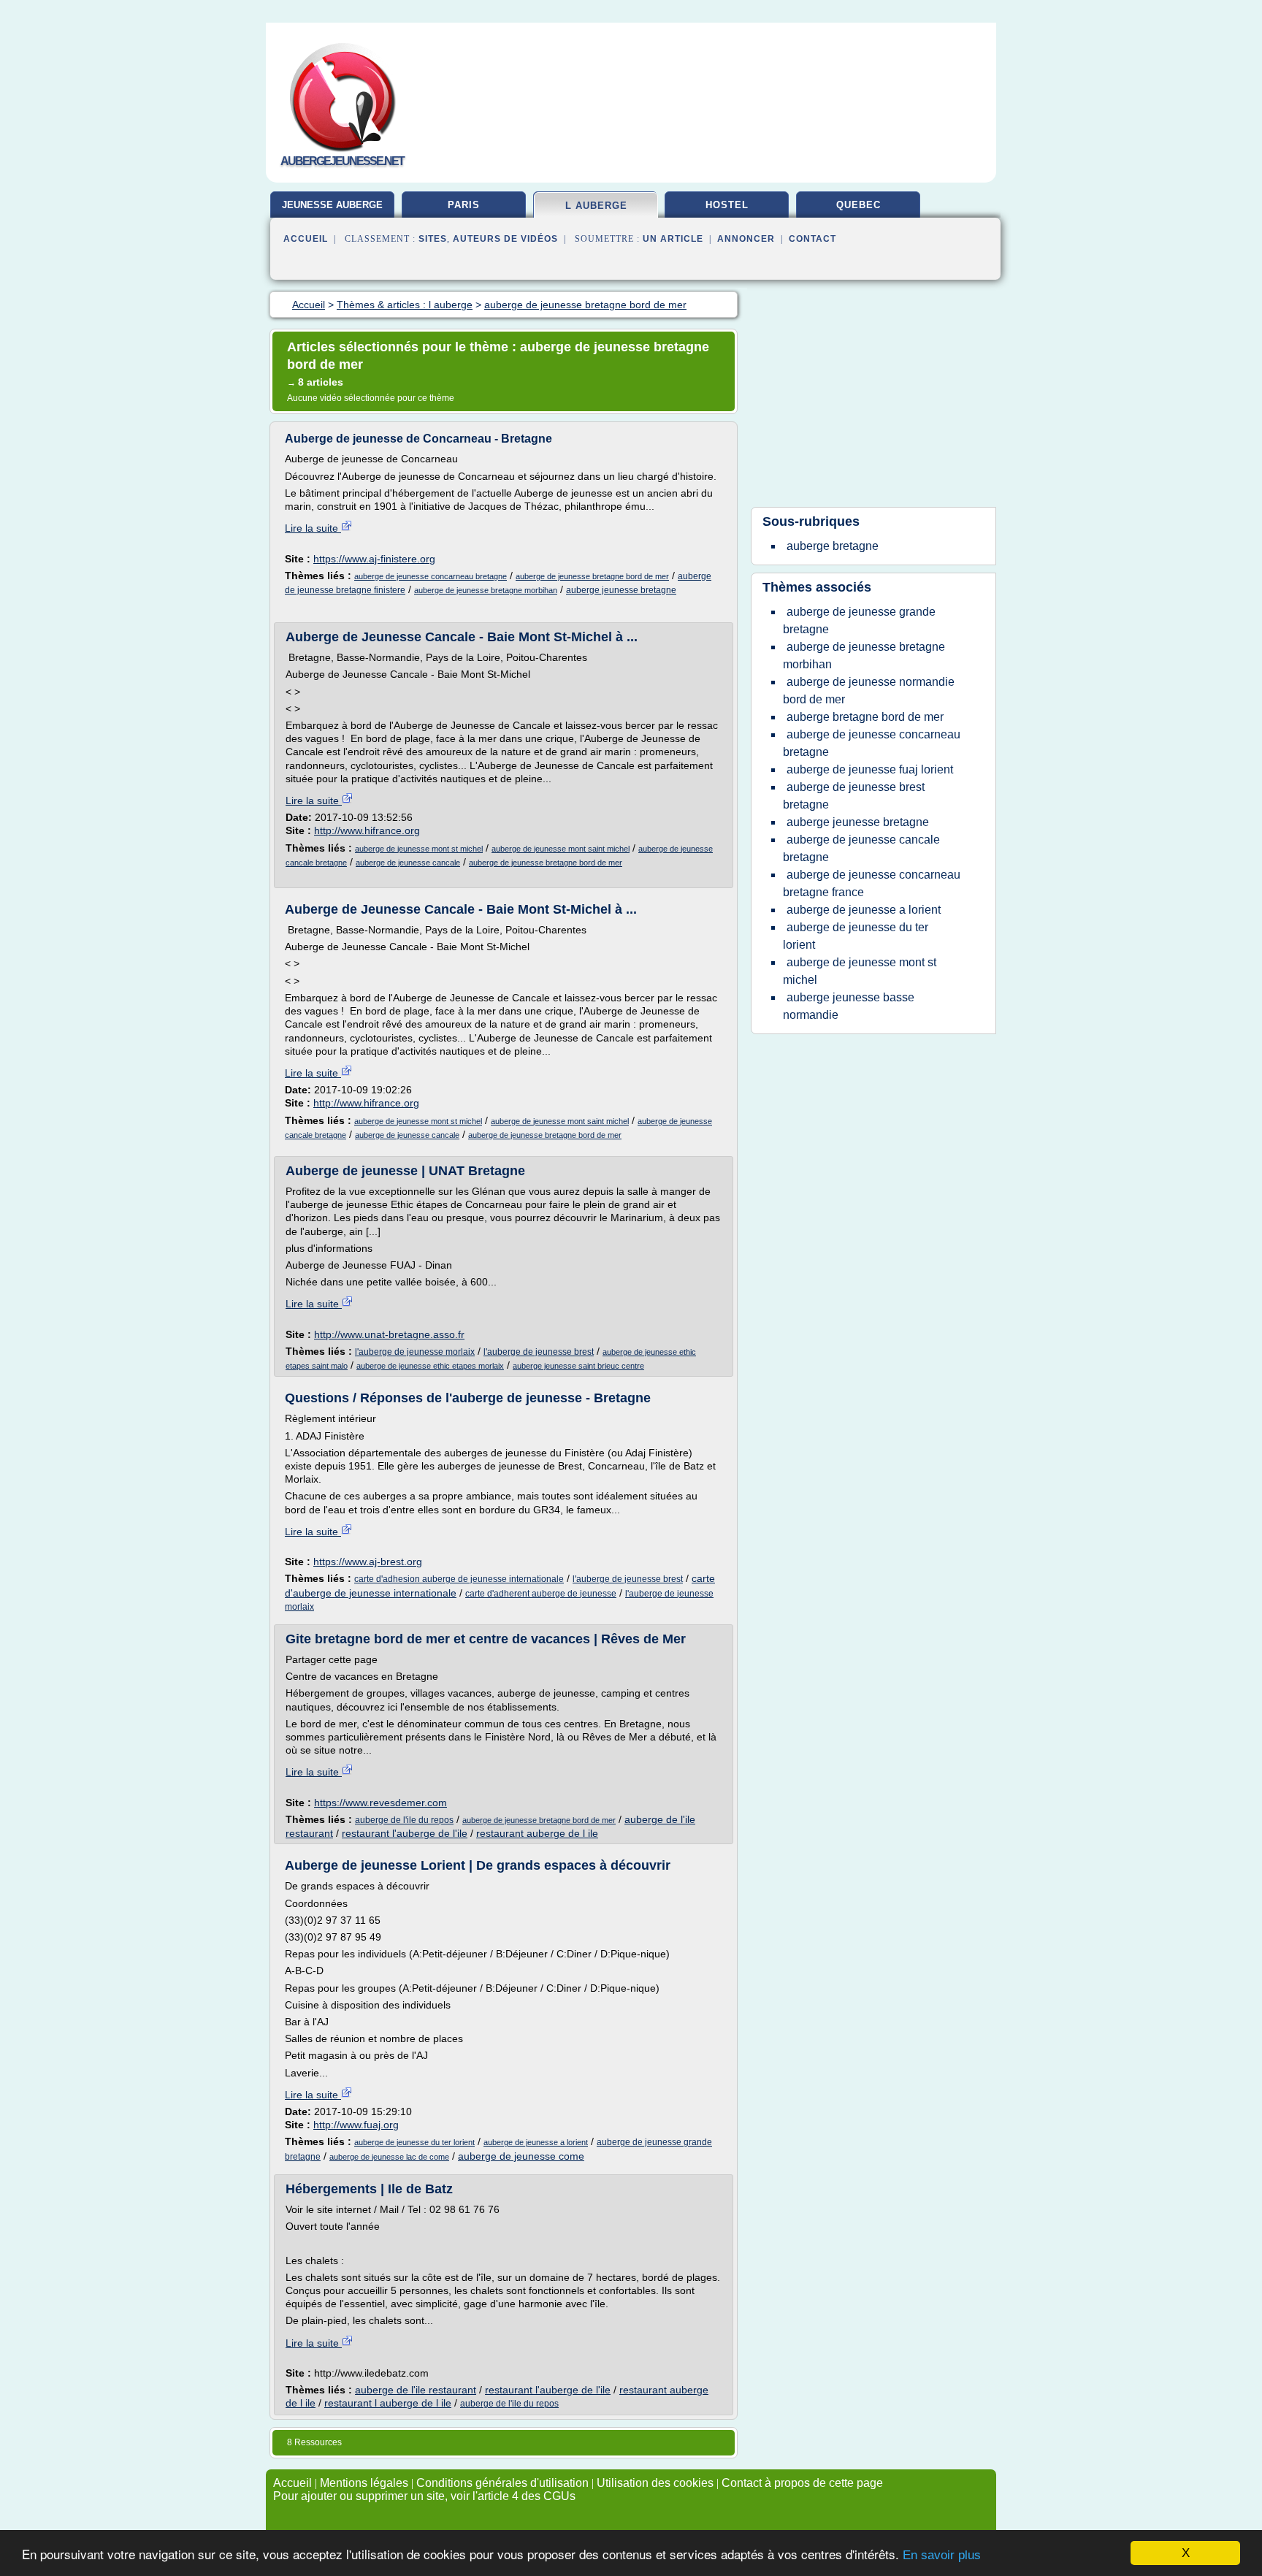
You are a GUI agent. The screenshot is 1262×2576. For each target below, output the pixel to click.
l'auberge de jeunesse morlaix (415, 1352)
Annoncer (746, 239)
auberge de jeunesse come (521, 2156)
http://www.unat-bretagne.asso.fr (389, 1334)
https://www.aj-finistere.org (374, 559)
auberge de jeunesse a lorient (536, 2142)
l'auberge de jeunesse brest (539, 1352)
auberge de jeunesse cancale (408, 863)
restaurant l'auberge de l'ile (405, 1833)
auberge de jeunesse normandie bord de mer (869, 691)
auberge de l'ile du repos (404, 1820)
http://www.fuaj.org (356, 2125)
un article (673, 239)
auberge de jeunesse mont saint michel (561, 849)
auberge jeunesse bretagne (621, 590)
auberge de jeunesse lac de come (389, 2157)
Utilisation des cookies (655, 2483)
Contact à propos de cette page (802, 2483)
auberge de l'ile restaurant (416, 2390)
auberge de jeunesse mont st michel (419, 849)
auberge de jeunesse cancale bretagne (861, 848)
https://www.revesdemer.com (380, 1803)
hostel (727, 205)
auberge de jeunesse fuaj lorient (870, 769)
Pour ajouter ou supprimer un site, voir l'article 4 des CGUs (424, 2496)
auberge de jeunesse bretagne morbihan (486, 590)
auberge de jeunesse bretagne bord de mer (592, 576)
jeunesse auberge (332, 205)
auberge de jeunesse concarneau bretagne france (872, 883)
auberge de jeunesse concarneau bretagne (431, 576)
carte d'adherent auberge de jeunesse (541, 1594)
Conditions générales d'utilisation (502, 2483)
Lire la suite (313, 528)
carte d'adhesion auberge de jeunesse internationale (459, 1579)
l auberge (596, 206)
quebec (858, 205)
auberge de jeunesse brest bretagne (854, 796)
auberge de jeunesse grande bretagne (859, 620)
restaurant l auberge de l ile (388, 2403)
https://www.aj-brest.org (368, 1562)
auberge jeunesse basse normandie (849, 1006)
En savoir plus (942, 2555)
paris (464, 205)
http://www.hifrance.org (367, 830)
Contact (812, 239)
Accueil (306, 239)
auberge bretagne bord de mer (865, 717)
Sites (433, 239)
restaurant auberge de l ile (537, 1833)
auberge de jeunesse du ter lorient (414, 2142)
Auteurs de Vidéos (505, 239)
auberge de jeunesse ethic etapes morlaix (430, 1366)
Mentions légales (364, 2483)
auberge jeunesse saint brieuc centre (578, 1366)
